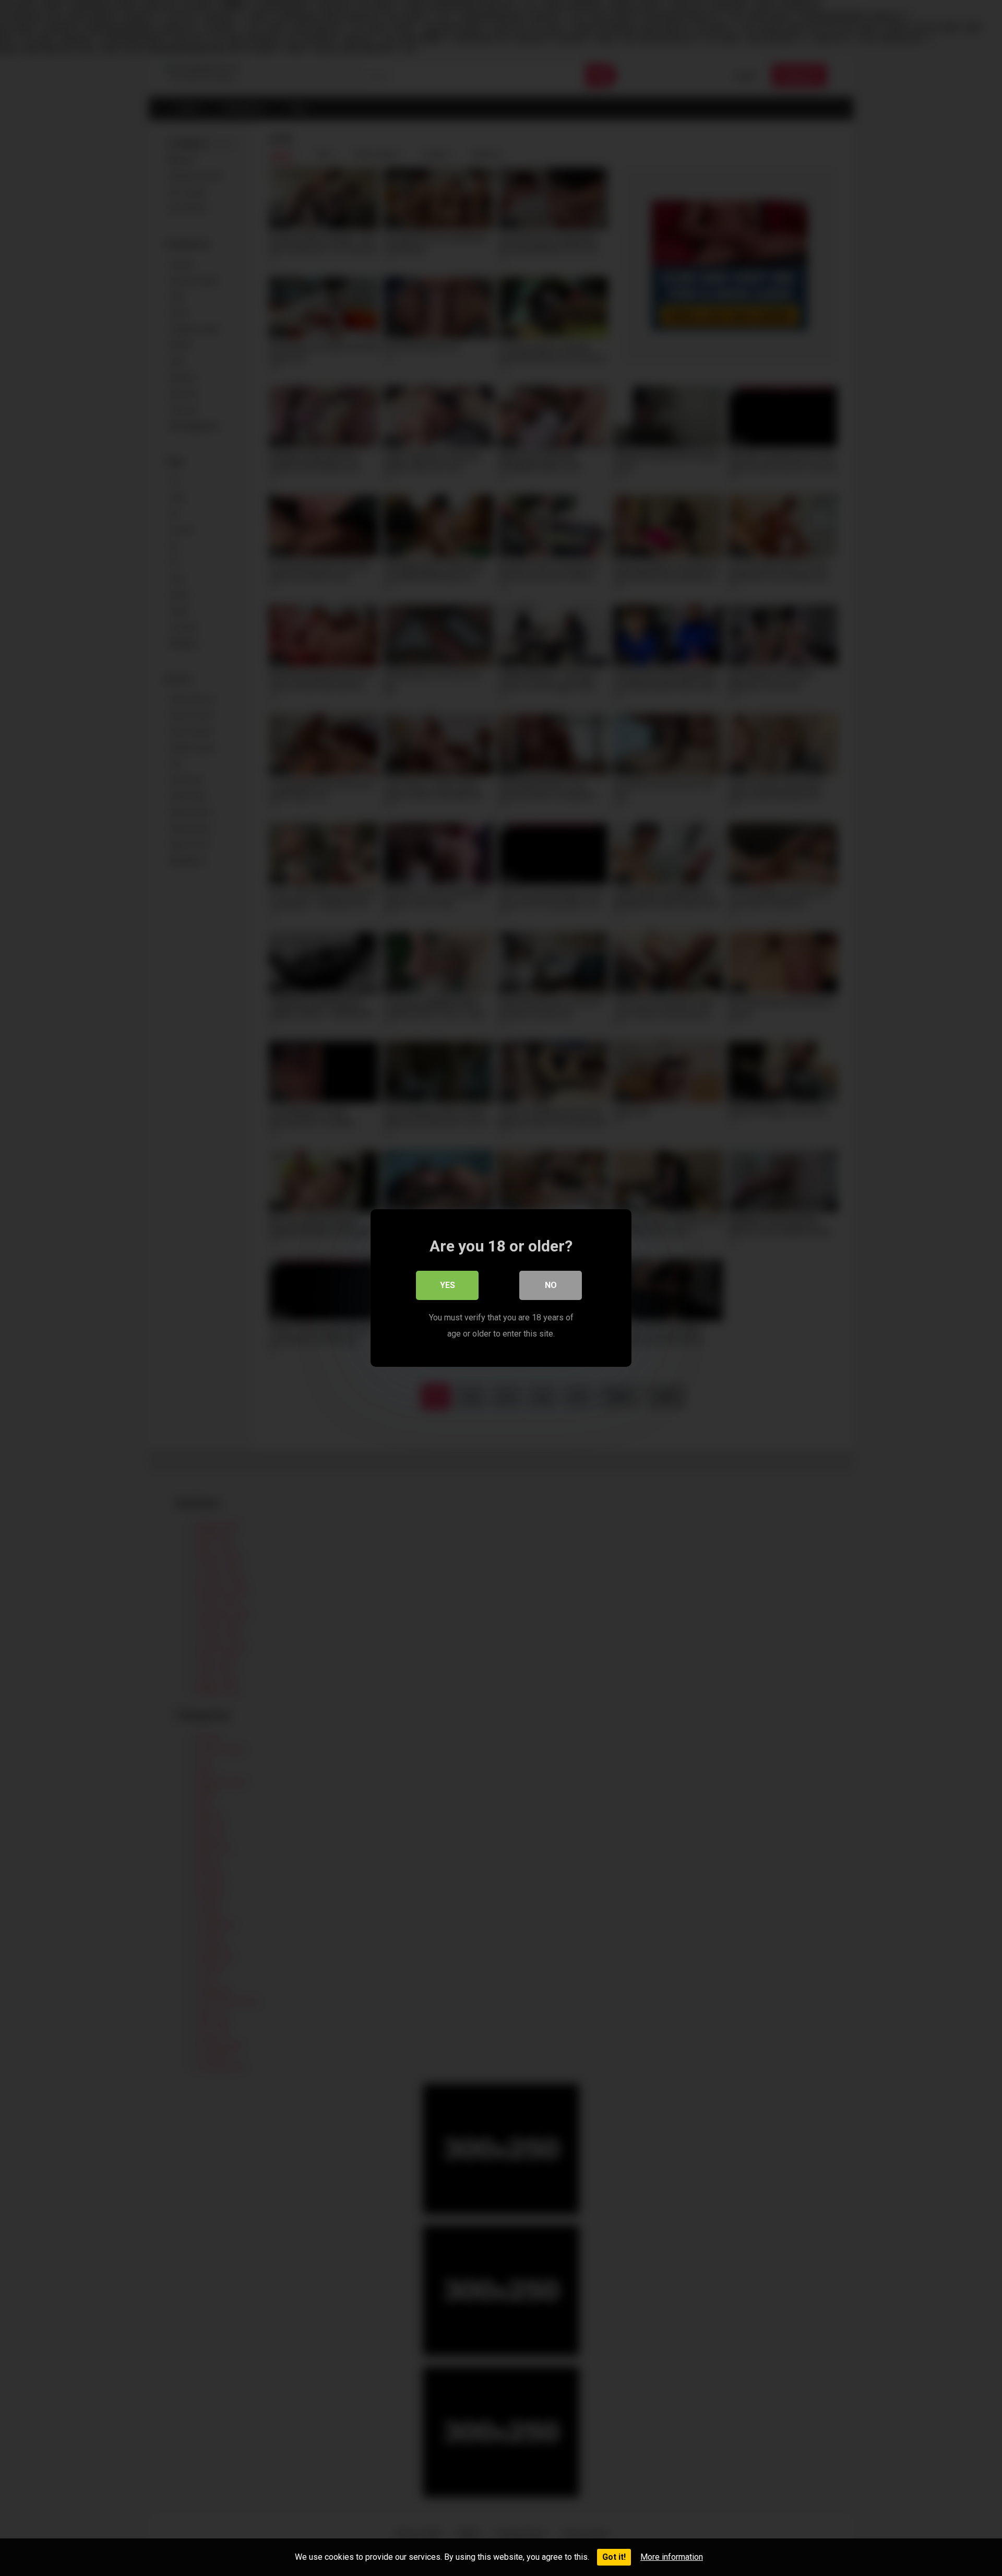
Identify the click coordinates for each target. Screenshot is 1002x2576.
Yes (448, 1285)
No (551, 1285)
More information (672, 2557)
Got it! (614, 2557)
